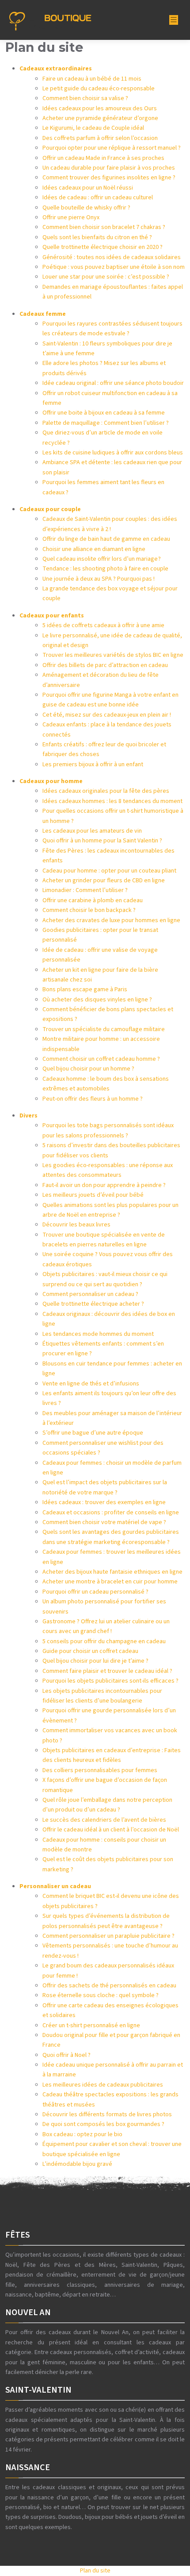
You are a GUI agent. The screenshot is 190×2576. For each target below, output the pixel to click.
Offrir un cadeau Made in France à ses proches (103, 158)
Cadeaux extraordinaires (56, 69)
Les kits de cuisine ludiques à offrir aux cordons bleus (113, 453)
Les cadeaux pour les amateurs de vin (92, 831)
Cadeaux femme (43, 314)
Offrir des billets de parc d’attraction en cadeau (105, 665)
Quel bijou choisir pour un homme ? (88, 1069)
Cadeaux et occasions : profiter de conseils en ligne (111, 1513)
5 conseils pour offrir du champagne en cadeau (104, 1641)
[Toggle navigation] (174, 20)
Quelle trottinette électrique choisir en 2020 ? (103, 247)
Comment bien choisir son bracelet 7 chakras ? (104, 227)
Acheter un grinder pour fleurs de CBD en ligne (104, 881)
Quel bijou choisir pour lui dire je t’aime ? (95, 1661)
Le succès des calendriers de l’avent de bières (104, 1820)
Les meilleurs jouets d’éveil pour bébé (93, 1195)
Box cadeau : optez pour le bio (82, 2134)
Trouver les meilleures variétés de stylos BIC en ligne (113, 655)
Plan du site (95, 2571)
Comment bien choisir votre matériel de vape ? (104, 1522)
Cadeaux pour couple (50, 509)
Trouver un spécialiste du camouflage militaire (104, 1029)
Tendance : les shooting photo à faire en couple (105, 569)
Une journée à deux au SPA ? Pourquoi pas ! (99, 579)
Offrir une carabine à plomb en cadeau (93, 900)
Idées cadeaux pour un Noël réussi (88, 188)
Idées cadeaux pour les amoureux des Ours (100, 109)
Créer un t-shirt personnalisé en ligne (91, 2025)
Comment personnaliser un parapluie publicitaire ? (108, 1936)
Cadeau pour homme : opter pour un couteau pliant (109, 871)
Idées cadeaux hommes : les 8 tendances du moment (112, 801)
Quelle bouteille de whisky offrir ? (86, 208)
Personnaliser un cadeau (55, 1886)
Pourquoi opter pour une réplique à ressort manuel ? (112, 148)
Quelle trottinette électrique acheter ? (93, 1304)
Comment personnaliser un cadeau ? (90, 1294)
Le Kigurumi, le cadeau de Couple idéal (93, 128)
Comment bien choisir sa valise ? (85, 98)
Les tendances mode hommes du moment (98, 1334)
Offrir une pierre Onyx (71, 217)
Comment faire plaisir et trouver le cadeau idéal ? (107, 1671)
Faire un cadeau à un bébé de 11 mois (92, 79)
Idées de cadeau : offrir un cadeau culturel (98, 198)
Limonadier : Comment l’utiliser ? (85, 890)
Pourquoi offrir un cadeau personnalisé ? (95, 1592)
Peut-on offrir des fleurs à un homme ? (93, 1099)
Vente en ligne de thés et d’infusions (91, 1384)
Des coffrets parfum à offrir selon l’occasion (100, 138)
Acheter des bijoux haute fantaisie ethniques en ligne (112, 1572)
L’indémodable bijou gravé (77, 2164)
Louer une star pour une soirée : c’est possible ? (106, 277)
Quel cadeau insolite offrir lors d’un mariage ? (102, 559)
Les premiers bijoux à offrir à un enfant (93, 764)
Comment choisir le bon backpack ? (89, 910)
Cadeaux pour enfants (52, 616)
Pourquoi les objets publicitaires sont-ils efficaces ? (110, 1681)
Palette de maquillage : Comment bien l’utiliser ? (106, 423)
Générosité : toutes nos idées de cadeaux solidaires (112, 257)
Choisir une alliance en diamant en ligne (94, 549)
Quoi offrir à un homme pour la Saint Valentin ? (102, 841)
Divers (28, 1116)
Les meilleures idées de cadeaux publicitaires (103, 2085)
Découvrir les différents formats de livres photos (107, 2114)
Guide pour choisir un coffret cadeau (90, 1651)
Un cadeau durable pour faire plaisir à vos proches (109, 168)
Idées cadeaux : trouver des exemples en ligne (104, 1502)
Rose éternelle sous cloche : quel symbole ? (101, 1995)
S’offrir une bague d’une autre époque (93, 1433)
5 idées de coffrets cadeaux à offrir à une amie (103, 625)
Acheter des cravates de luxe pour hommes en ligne (111, 920)
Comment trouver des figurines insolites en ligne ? (109, 178)
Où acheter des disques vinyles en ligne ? (97, 1000)
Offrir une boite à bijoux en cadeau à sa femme (104, 413)
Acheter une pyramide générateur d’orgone (100, 118)
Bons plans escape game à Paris (85, 989)
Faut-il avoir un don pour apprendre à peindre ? (104, 1185)
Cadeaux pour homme (51, 781)
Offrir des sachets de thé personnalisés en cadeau (109, 1986)
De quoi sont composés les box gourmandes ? (103, 2124)
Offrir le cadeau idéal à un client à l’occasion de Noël (111, 1830)
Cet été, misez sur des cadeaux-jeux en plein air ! (107, 715)
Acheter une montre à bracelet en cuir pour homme (110, 1582)
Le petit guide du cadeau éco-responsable (99, 89)
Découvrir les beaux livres (76, 1225)
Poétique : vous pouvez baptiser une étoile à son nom (114, 267)
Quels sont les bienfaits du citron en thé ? (97, 237)
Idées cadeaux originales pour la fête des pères (106, 791)
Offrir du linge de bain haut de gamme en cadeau (106, 539)
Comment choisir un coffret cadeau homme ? (101, 1059)
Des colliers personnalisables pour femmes (100, 1770)
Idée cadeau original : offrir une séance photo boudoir (113, 383)
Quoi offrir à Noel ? (66, 2055)
